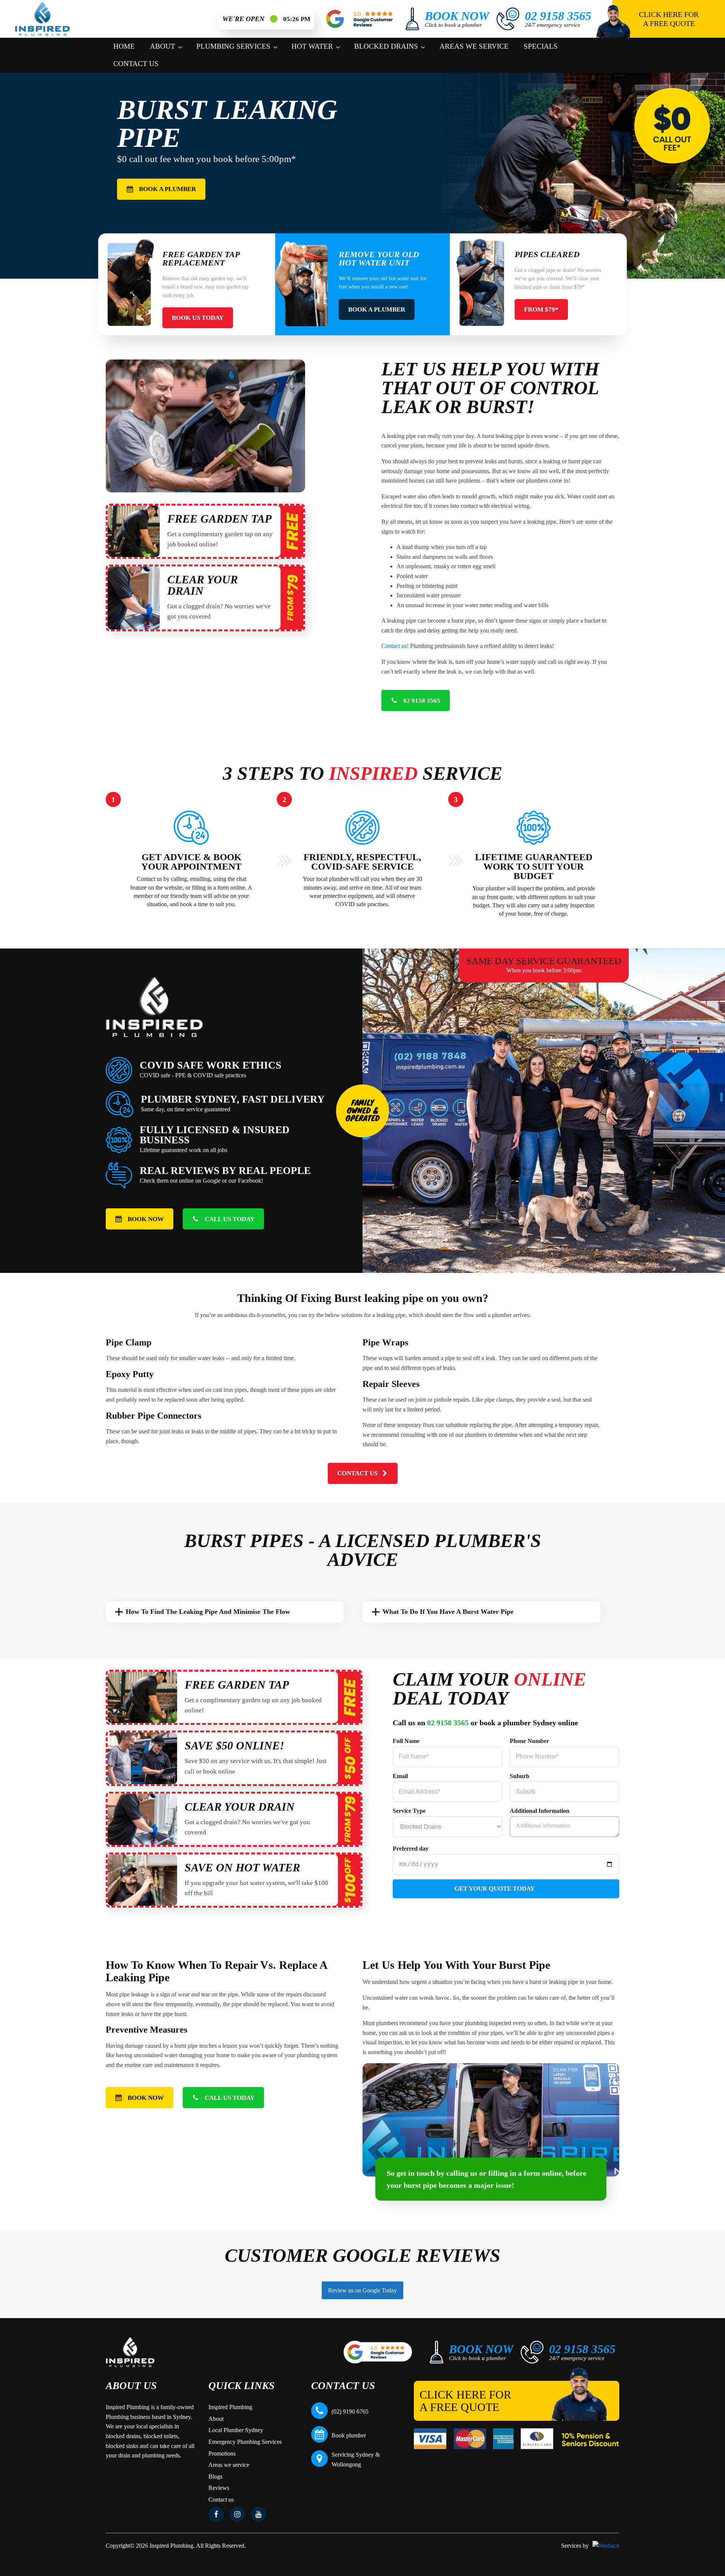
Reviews (219, 2488)
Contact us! (395, 646)
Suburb (520, 1776)
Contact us (136, 64)
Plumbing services (233, 46)
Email (400, 1776)
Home (124, 46)
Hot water (312, 46)
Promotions (222, 2453)
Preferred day (411, 1849)
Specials (541, 46)
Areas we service (474, 46)
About (163, 46)
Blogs (215, 2477)
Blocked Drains (386, 46)
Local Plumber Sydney (236, 2430)
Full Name (406, 1741)
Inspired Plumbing (230, 2407)
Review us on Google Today (362, 2290)
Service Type (409, 1811)
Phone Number (529, 1741)
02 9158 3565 (448, 1723)
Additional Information (540, 1811)
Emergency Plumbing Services (245, 2442)
